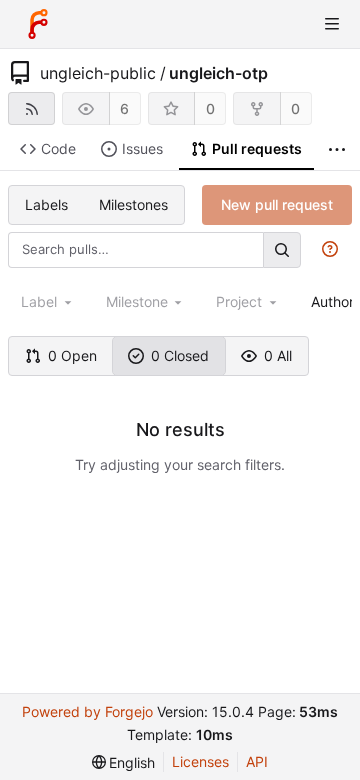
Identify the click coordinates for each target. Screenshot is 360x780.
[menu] (124, 762)
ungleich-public (98, 73)
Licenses (200, 761)
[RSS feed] (31, 108)
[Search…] (282, 249)
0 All (278, 355)
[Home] (38, 24)
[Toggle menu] (332, 24)
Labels (46, 204)
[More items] (337, 149)
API (257, 761)
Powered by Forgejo (87, 711)
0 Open (72, 355)
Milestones (133, 204)
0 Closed (180, 355)
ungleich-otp (218, 73)
